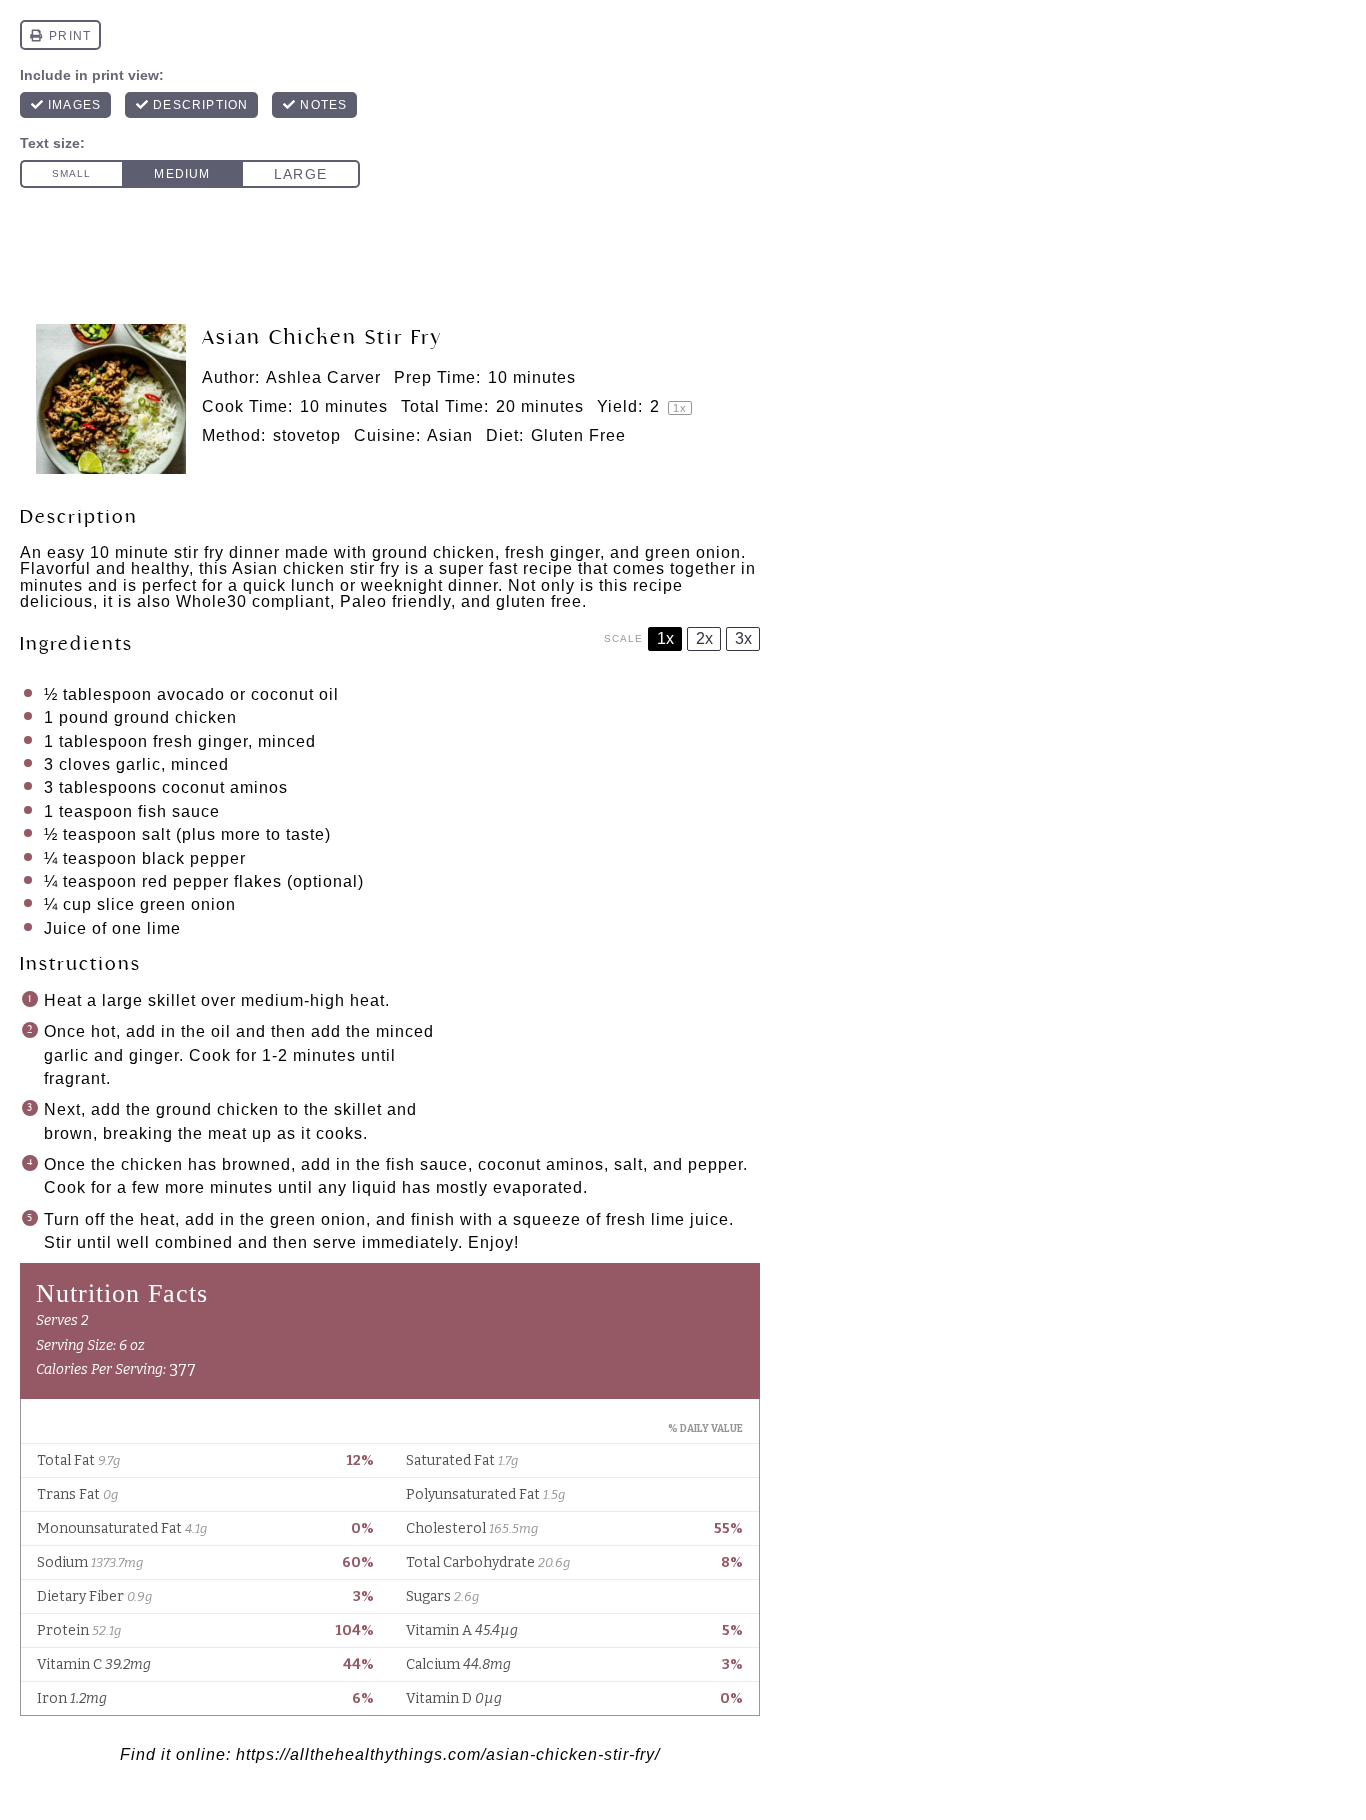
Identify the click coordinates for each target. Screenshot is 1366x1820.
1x (665, 638)
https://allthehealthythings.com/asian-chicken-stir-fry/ (448, 1754)
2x (704, 638)
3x (743, 638)
